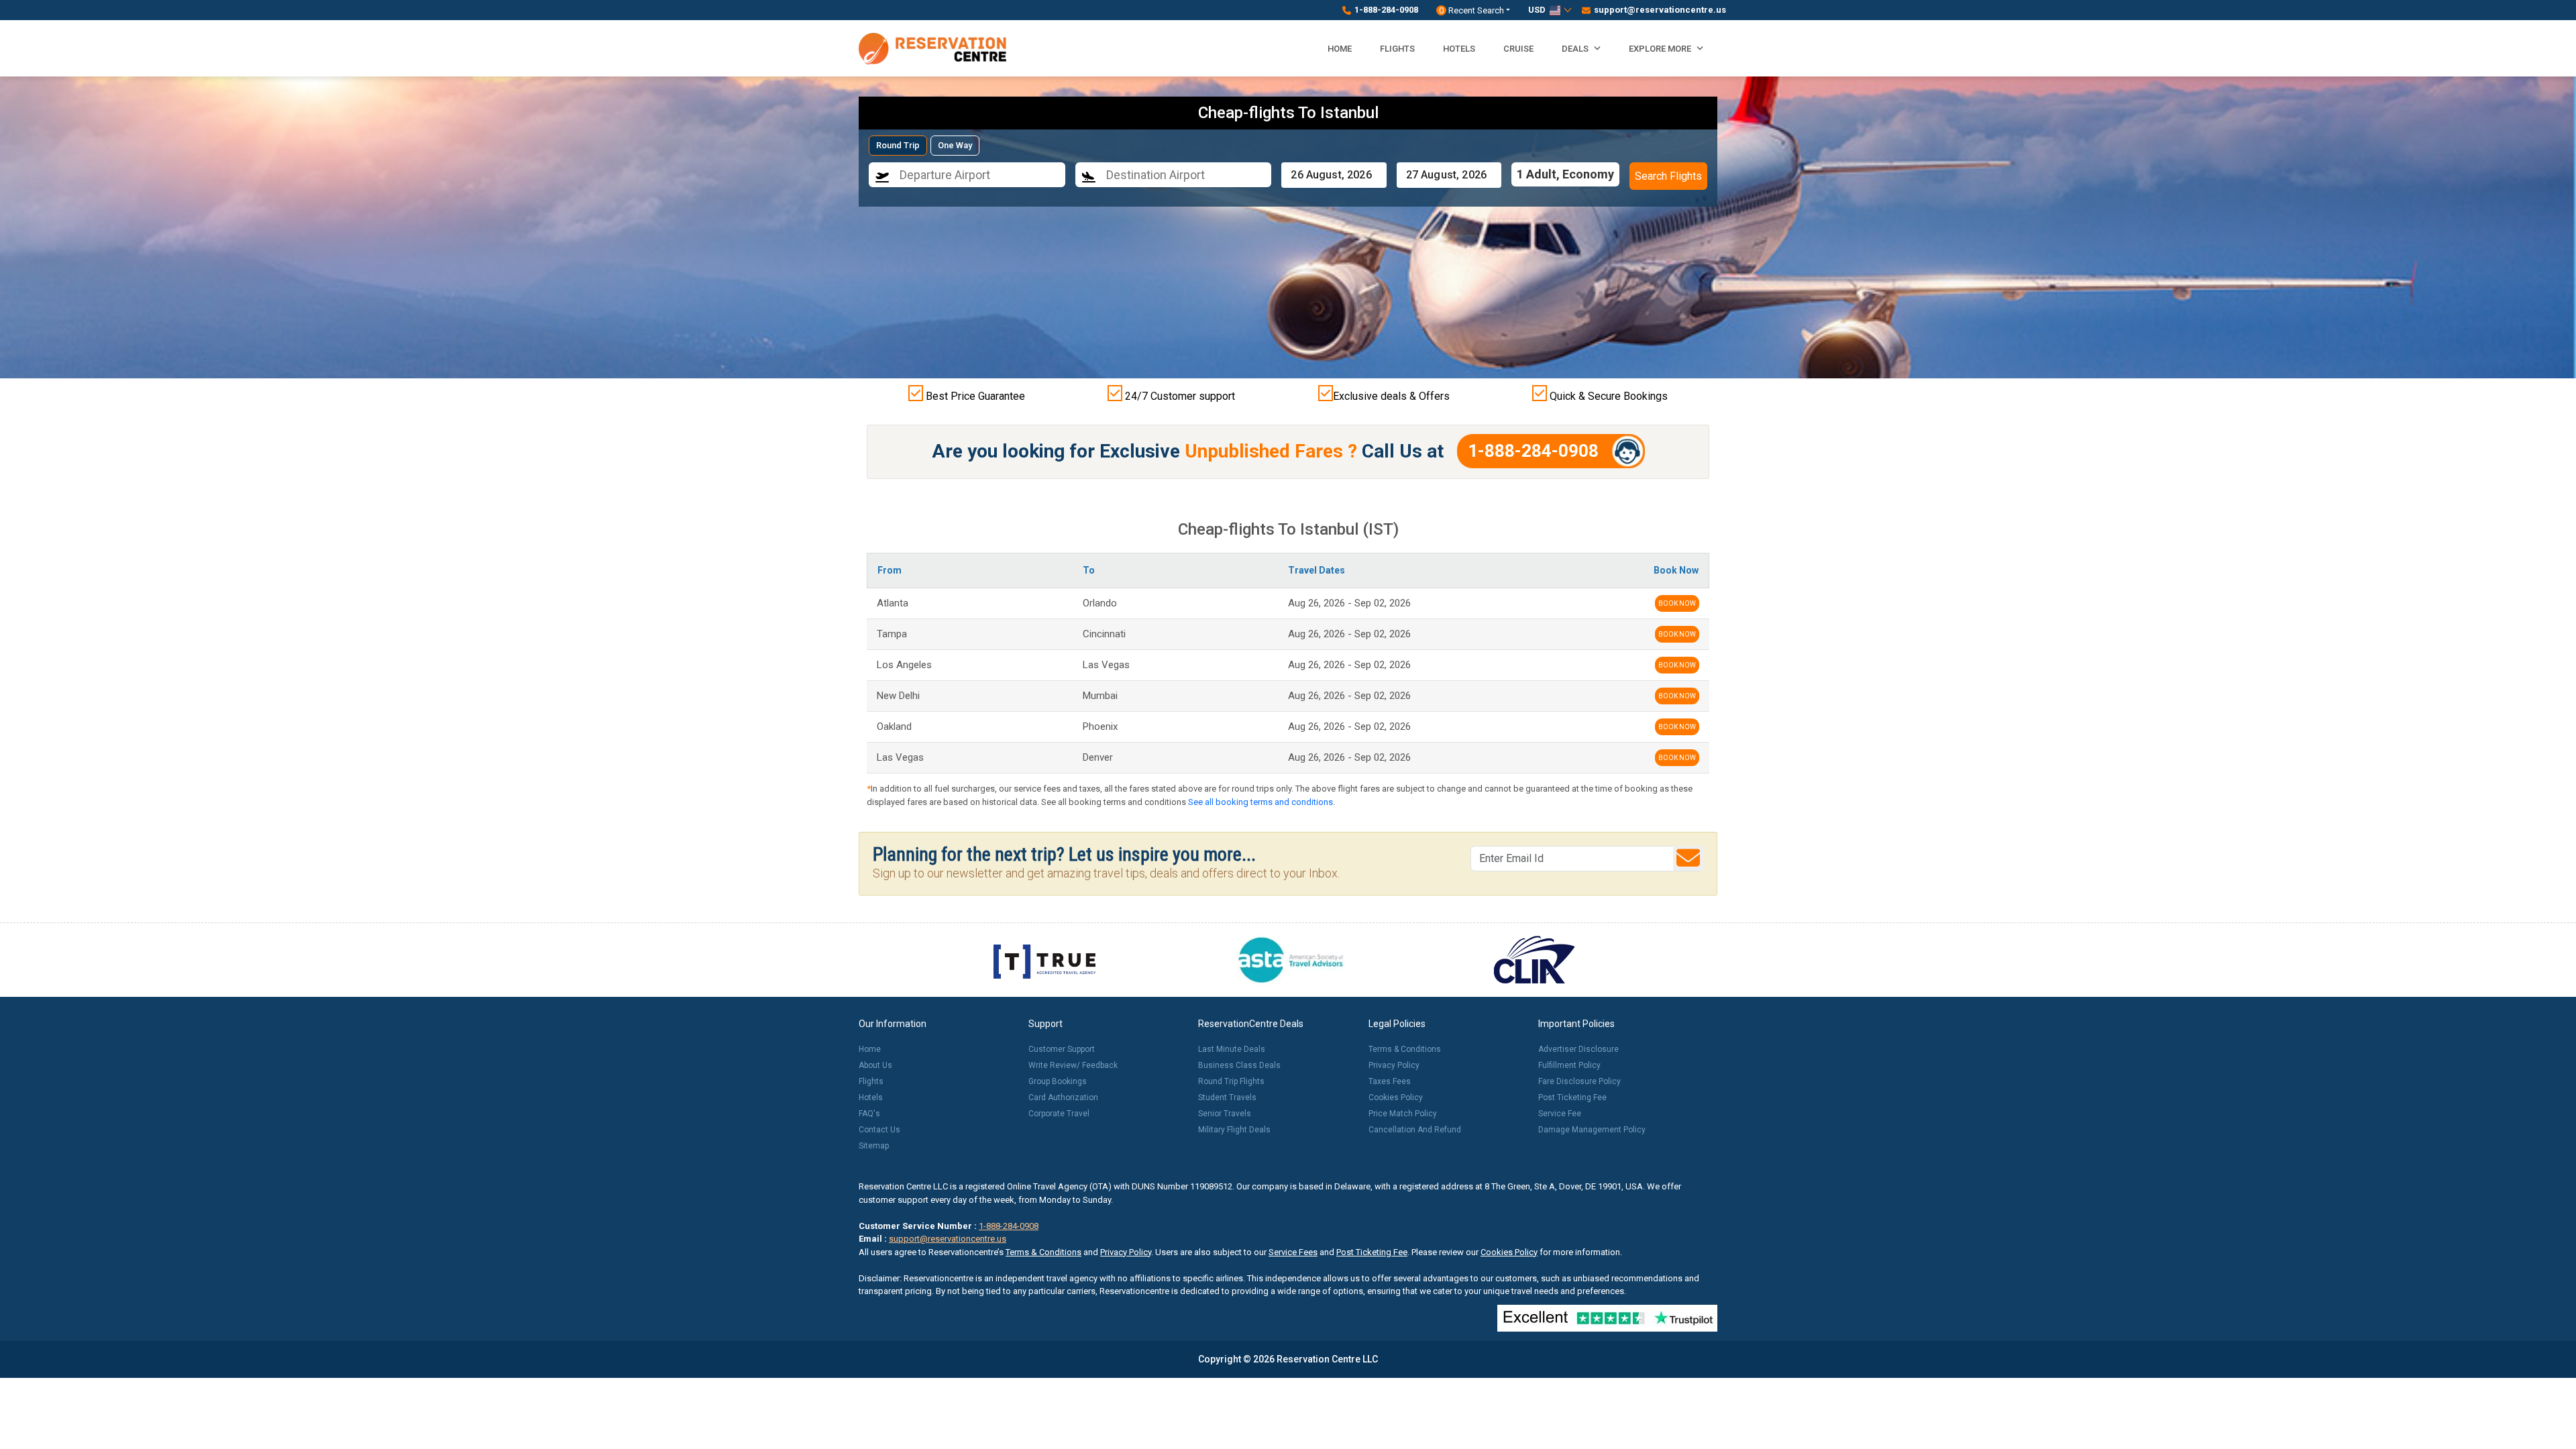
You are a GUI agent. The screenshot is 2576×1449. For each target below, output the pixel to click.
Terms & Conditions (1405, 1049)
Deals (1576, 49)
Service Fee (1560, 1114)
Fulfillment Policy (1569, 1065)
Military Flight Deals (1234, 1130)
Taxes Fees (1390, 1081)
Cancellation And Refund (1415, 1130)
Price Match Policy (1403, 1114)
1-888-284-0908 (1386, 10)
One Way (955, 145)
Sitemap (874, 1146)
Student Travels (1227, 1097)
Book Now (1677, 603)
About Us (875, 1065)
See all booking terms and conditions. (1262, 802)
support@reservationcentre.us (1656, 10)
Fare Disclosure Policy (1579, 1081)
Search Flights (1668, 176)
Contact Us (879, 1130)
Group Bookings (1058, 1081)
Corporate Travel (1059, 1114)
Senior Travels (1225, 1114)
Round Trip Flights (1231, 1081)
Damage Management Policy (1592, 1130)
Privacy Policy (1394, 1065)
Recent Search (1471, 10)
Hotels (1459, 49)
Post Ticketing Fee (1572, 1097)
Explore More (1661, 49)
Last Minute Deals (1232, 1049)
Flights (1397, 49)
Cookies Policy (1396, 1097)
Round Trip (898, 145)
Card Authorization (1063, 1097)
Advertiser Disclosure (1578, 1049)
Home (1340, 49)
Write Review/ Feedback (1073, 1065)
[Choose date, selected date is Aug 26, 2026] (1334, 175)
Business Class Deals (1239, 1065)
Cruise (1518, 49)
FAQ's (869, 1114)
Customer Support (1062, 1049)
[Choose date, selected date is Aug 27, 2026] (1449, 175)
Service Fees (1293, 1252)
